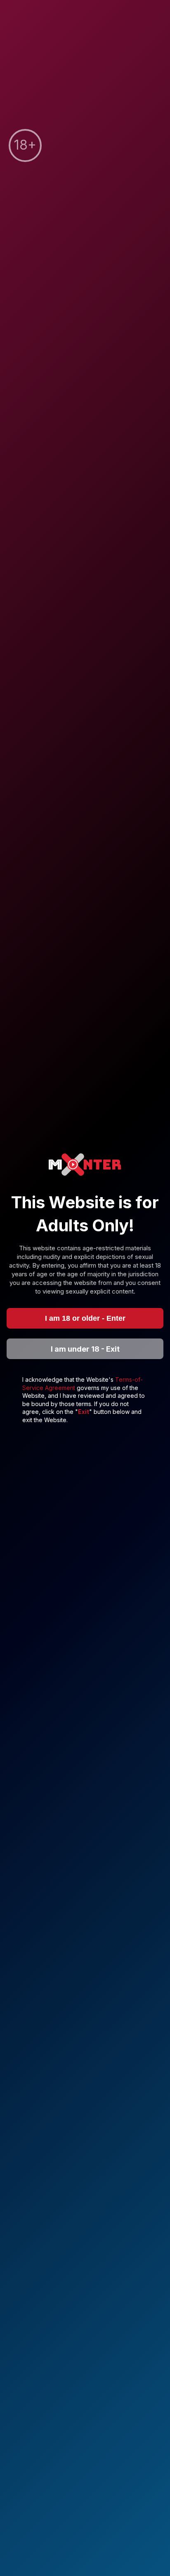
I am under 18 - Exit (85, 1349)
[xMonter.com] (85, 1165)
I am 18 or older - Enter (85, 1318)
